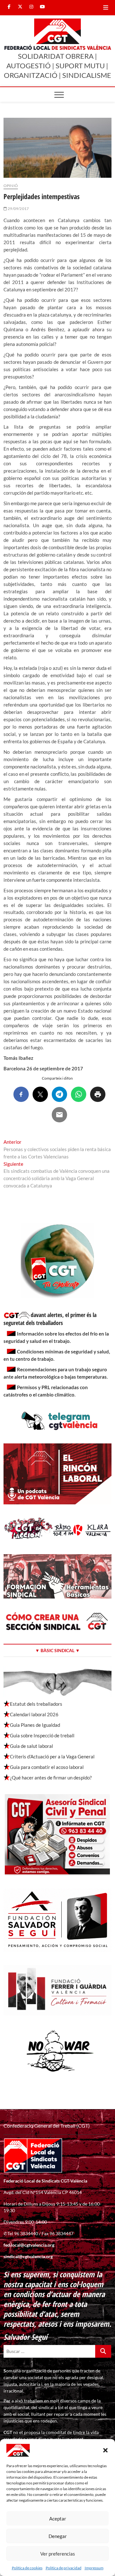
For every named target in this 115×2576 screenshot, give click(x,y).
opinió (11, 186)
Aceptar (58, 2519)
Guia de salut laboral (31, 1746)
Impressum (94, 2568)
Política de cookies (27, 2568)
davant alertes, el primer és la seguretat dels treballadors (50, 1319)
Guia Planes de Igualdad (35, 1725)
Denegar (58, 2536)
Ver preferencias (58, 2554)
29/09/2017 (18, 209)
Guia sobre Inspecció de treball (42, 1735)
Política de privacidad (64, 2568)
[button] (105, 2450)
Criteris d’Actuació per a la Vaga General (52, 1756)
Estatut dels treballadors (36, 1704)
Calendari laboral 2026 (34, 1714)
